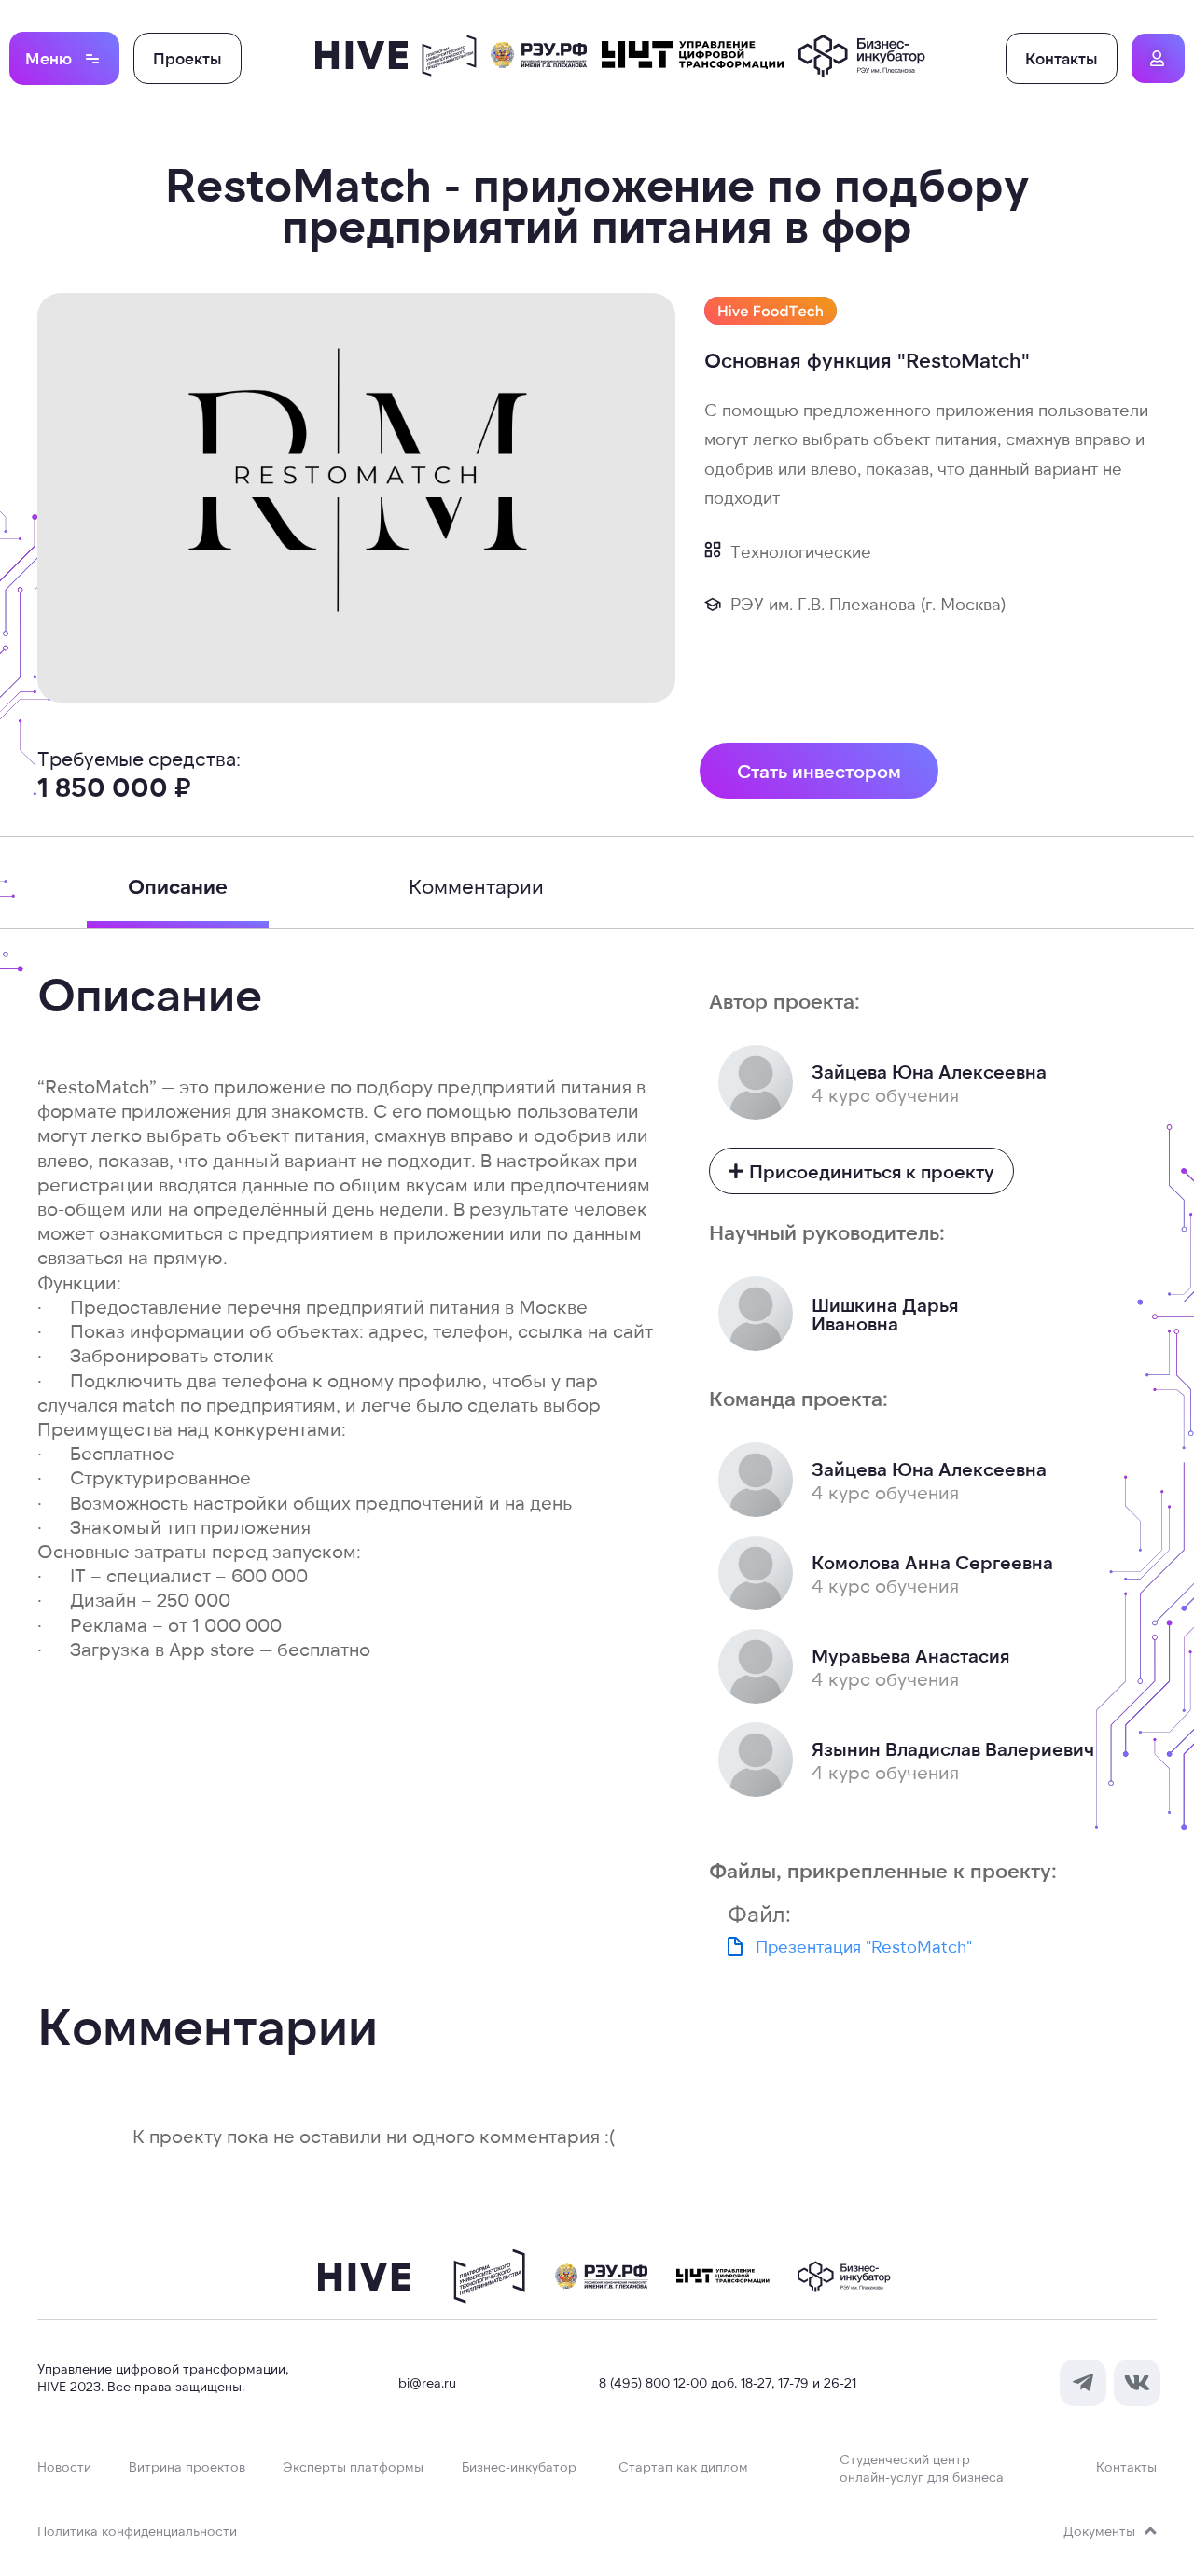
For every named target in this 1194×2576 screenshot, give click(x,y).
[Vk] (1137, 2383)
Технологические (801, 551)
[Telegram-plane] (1083, 2383)
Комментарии (476, 885)
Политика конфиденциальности (137, 2531)
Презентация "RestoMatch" (864, 1946)
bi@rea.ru (427, 2382)
